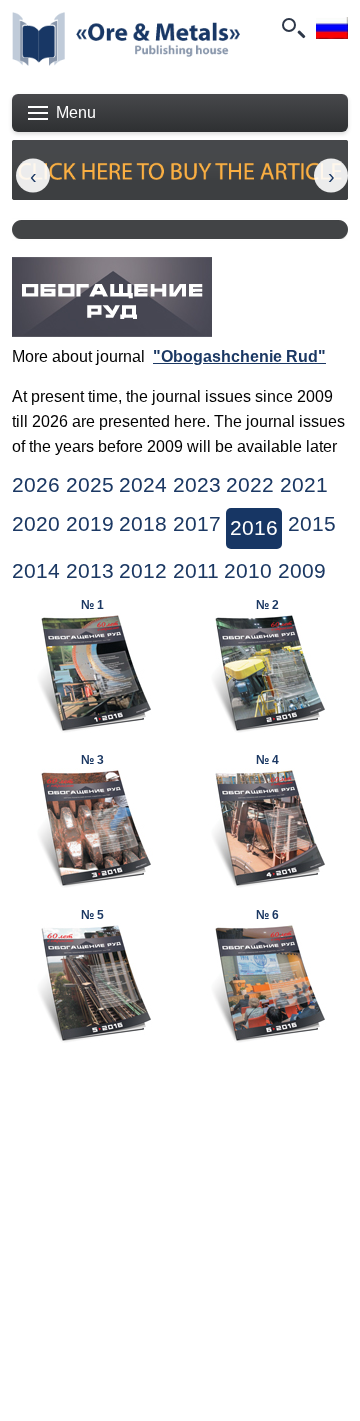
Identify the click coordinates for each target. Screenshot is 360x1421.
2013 (90, 571)
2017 (197, 524)
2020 (36, 524)
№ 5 (92, 915)
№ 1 (92, 605)
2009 (302, 571)
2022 (250, 485)
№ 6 (267, 915)
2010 (248, 571)
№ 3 (92, 760)
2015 (312, 524)
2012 (143, 571)
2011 (196, 571)
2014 (36, 571)
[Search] (292, 28)
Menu (76, 112)
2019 (90, 524)
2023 (197, 485)
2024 (143, 485)
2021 (304, 485)
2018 (143, 524)
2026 (36, 485)
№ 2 (267, 605)
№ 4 (267, 760)
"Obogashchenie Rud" (239, 356)
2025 (90, 485)
